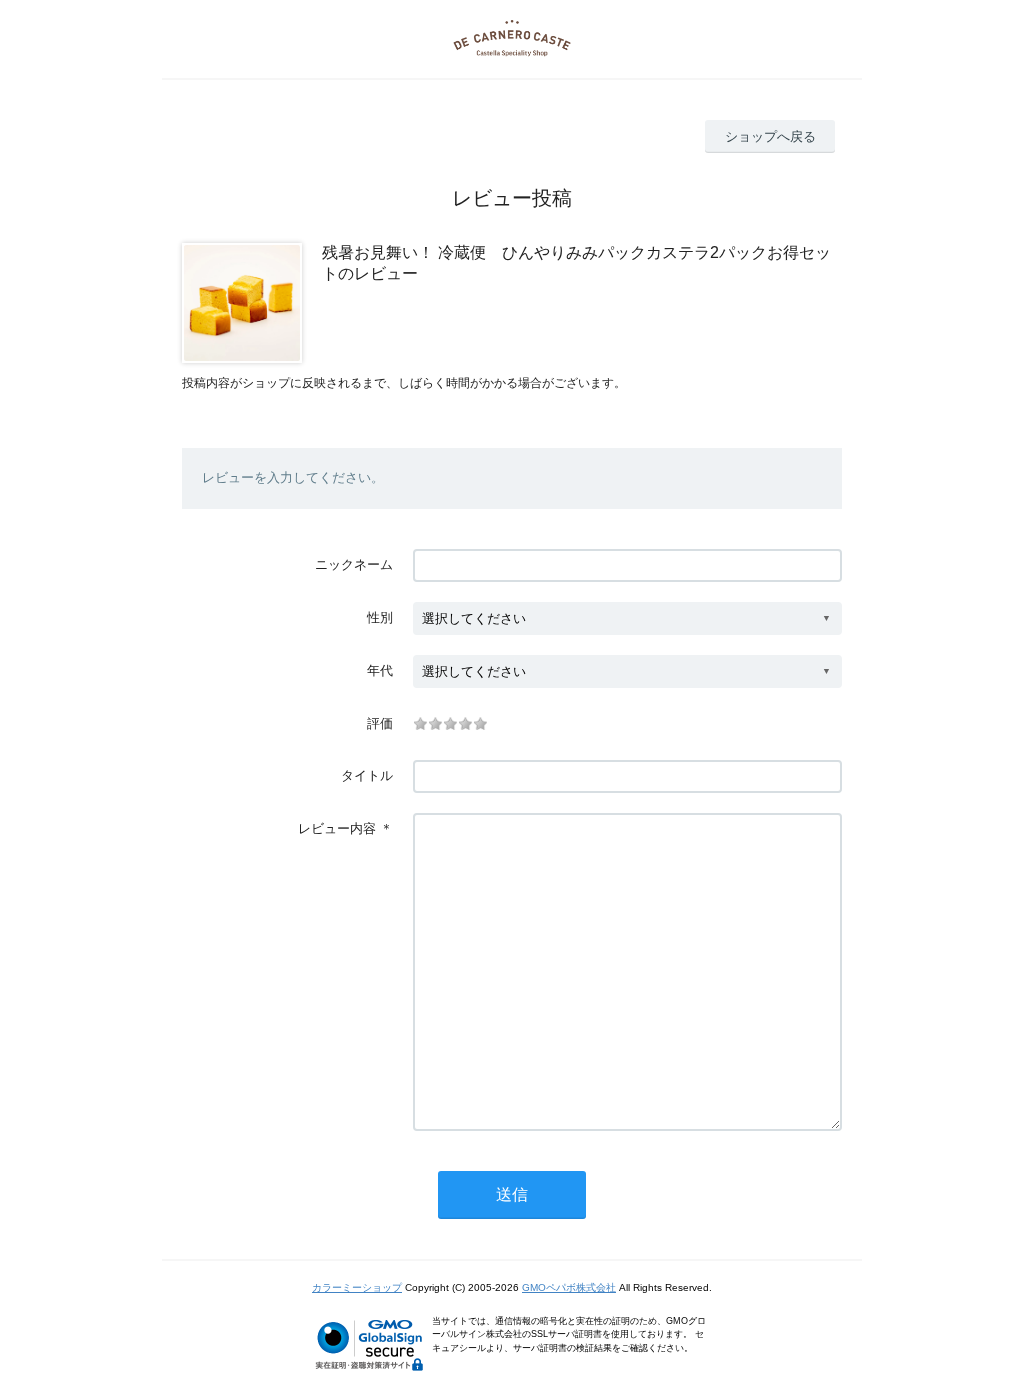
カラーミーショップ (357, 1287)
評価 (380, 723)
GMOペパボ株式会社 (569, 1287)
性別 (380, 617)
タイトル (367, 775)
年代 (380, 670)
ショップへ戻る (770, 136)
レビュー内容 (337, 828)
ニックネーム (354, 564)
